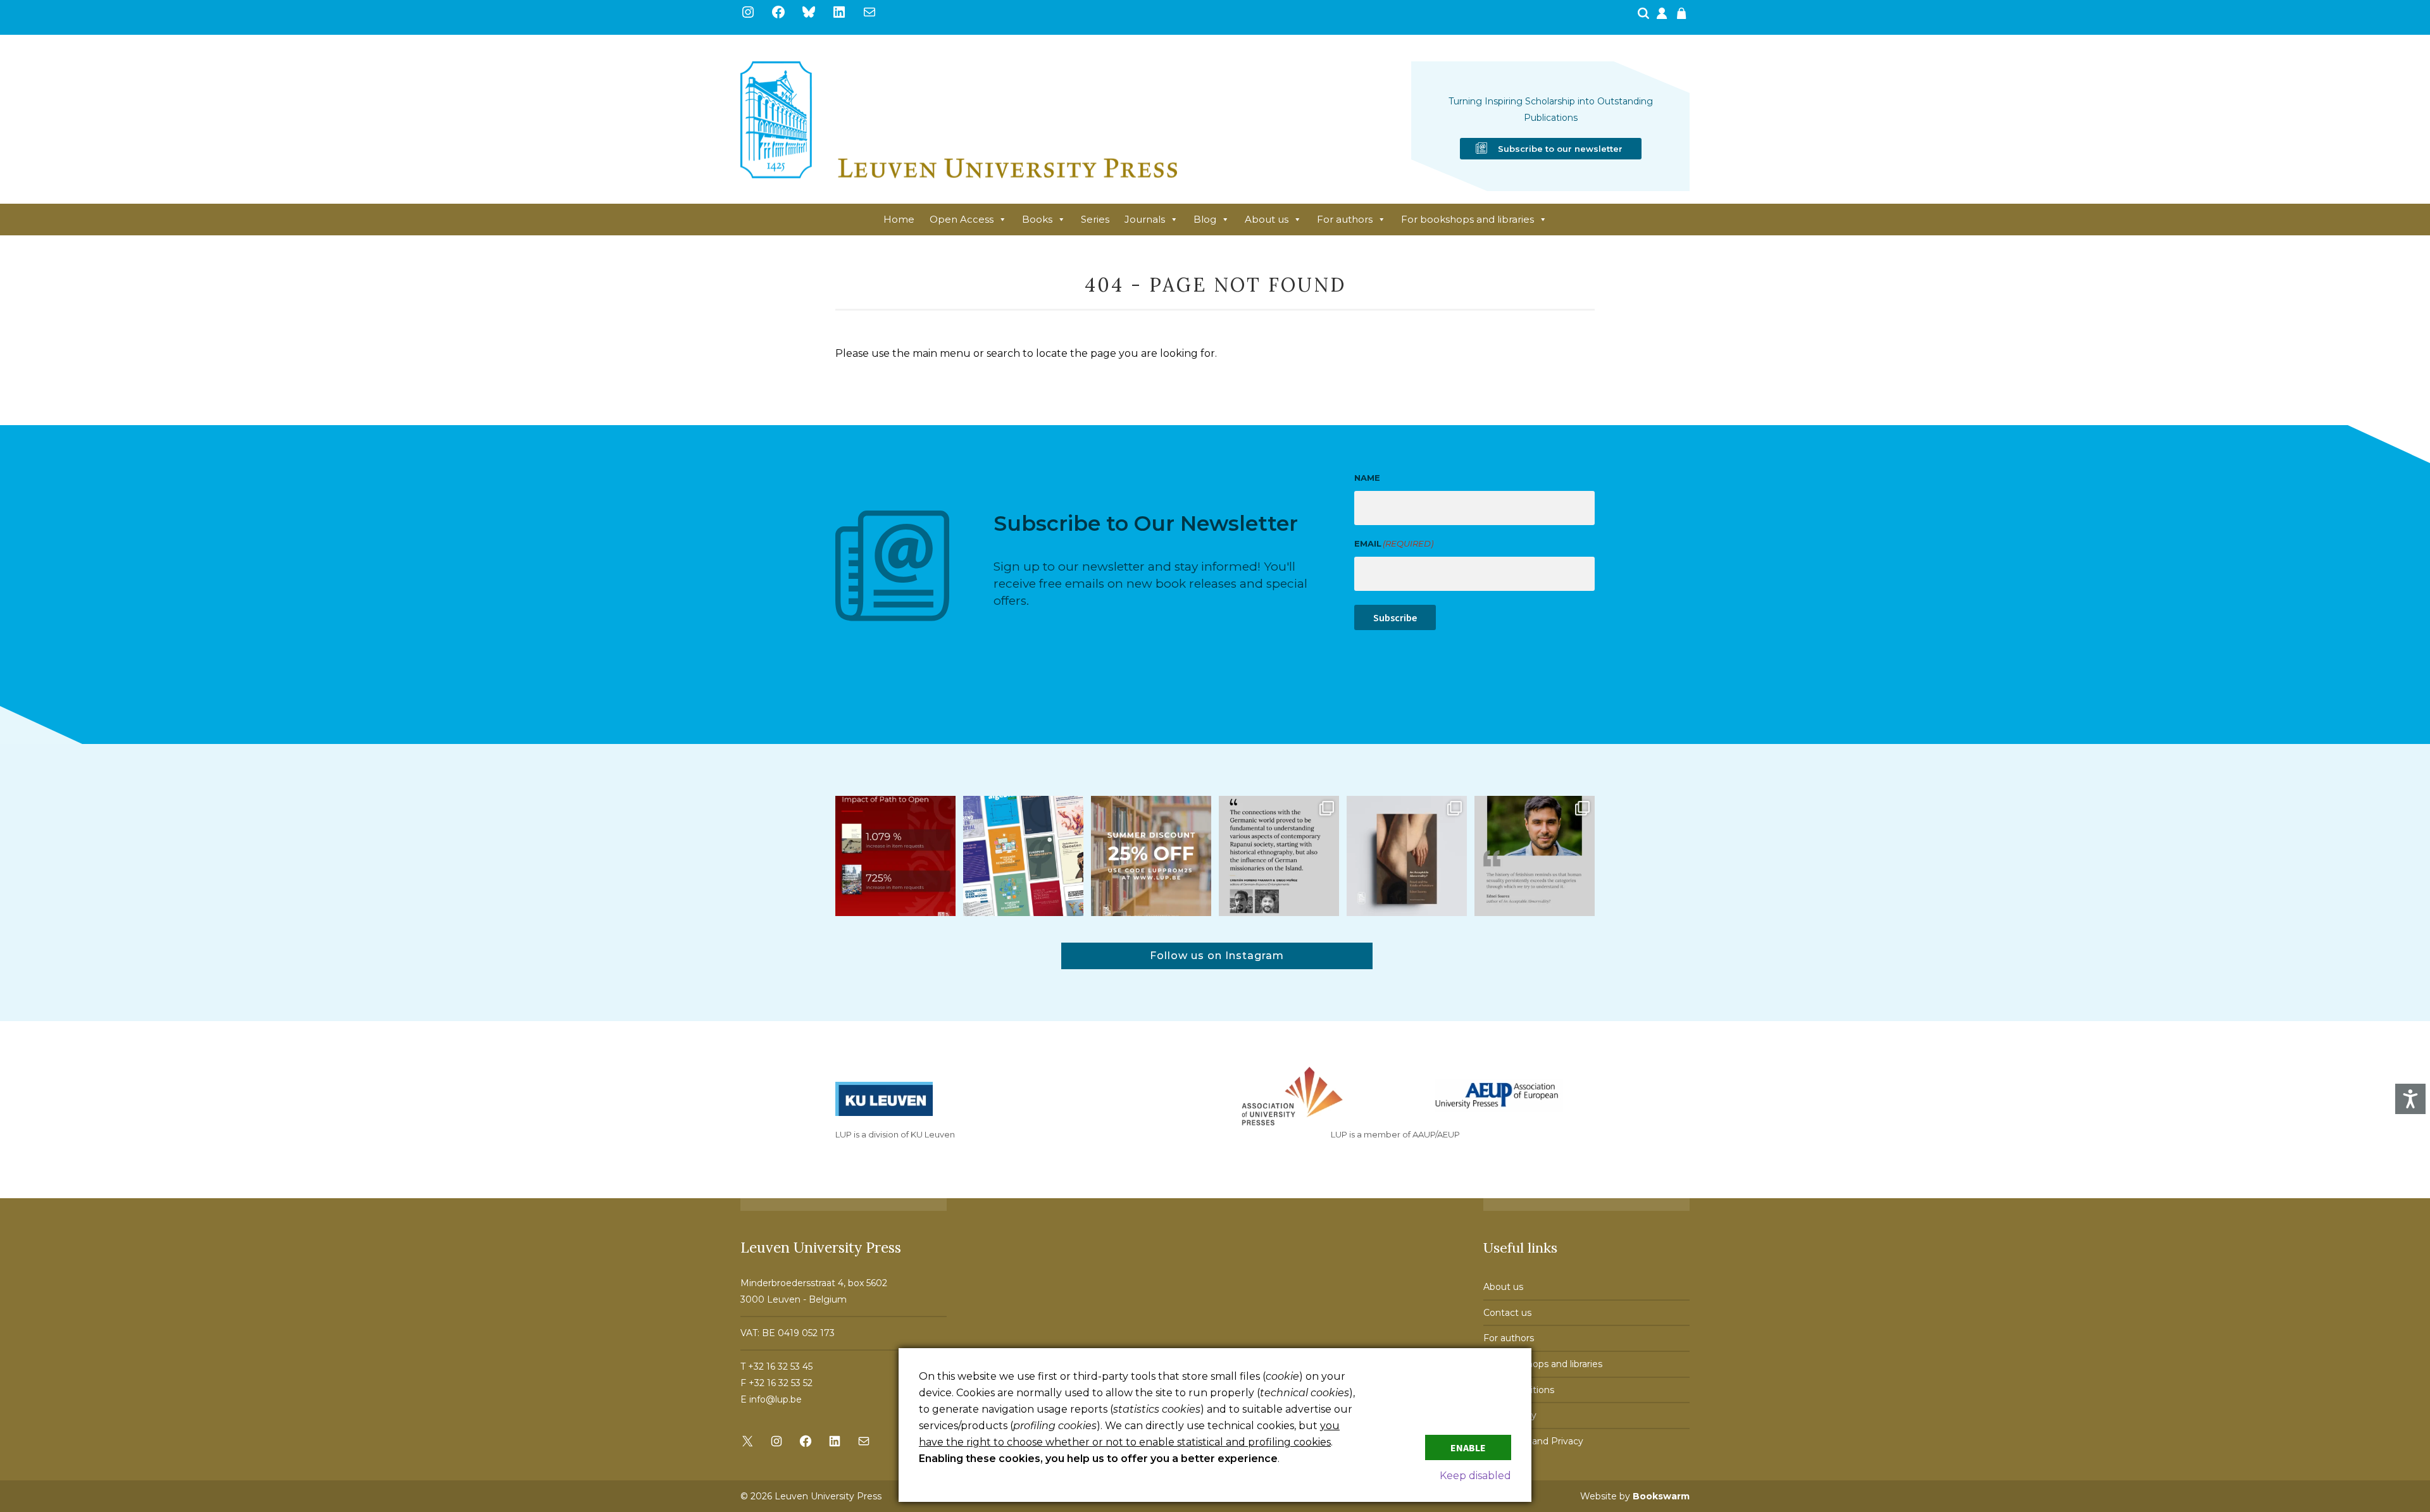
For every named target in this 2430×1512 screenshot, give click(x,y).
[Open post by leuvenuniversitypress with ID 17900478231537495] (1407, 856)
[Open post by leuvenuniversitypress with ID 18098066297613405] (1535, 856)
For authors (1345, 219)
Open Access (962, 219)
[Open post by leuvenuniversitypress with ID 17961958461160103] (1279, 856)
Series (1095, 219)
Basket (1683, 17)
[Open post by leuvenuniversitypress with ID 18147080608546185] (1023, 856)
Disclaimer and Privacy (1533, 1441)
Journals (1145, 219)
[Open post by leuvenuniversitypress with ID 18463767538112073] (895, 856)
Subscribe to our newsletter (1560, 149)
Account (1663, 17)
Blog (1205, 219)
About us (1267, 219)
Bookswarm (1661, 1496)
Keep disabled (1475, 1476)
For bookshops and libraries (1467, 219)
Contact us (1507, 1313)
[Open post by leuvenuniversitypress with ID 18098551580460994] (1151, 856)
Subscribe (1395, 617)
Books (1037, 219)
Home (899, 219)
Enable (1468, 1447)
